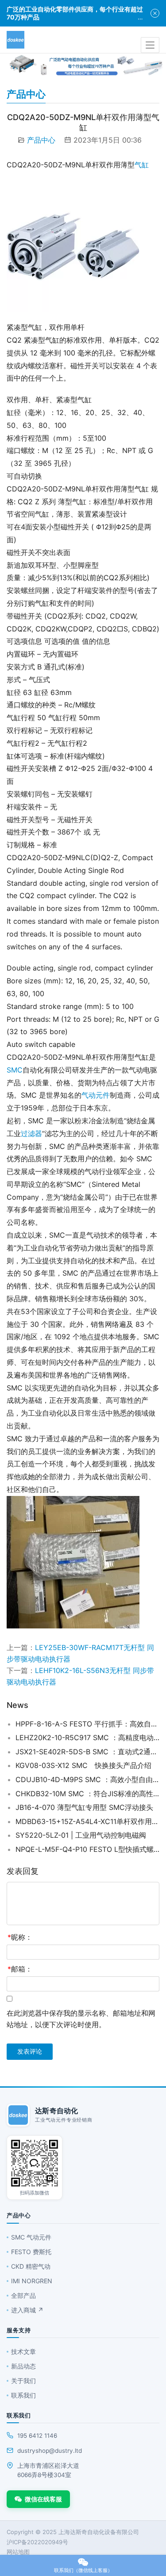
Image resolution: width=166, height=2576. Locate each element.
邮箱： (20, 1969)
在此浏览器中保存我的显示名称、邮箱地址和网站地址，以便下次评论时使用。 (81, 2019)
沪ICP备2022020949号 (37, 2542)
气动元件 (96, 1095)
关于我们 (23, 2381)
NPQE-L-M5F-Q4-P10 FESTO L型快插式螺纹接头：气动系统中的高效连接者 (87, 1849)
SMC (15, 1070)
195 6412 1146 (37, 2436)
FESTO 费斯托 (31, 2252)
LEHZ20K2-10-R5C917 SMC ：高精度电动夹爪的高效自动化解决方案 (87, 1737)
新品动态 (23, 2366)
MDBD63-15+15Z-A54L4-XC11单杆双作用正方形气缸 (87, 1821)
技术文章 (23, 2351)
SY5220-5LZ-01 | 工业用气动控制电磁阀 (81, 1835)
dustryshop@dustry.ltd (50, 2451)
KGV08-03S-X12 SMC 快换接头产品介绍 (83, 1765)
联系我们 (23, 2395)
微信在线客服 (43, 2499)
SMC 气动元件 (31, 2237)
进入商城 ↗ (27, 2310)
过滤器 (31, 1133)
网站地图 (18, 2552)
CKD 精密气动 (31, 2266)
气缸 (142, 165)
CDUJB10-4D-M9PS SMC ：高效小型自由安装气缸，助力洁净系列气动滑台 (87, 1779)
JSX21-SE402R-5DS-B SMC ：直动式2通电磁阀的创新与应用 (87, 1752)
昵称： (20, 1937)
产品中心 (41, 140)
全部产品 (23, 2295)
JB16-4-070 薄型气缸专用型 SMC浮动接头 (84, 1807)
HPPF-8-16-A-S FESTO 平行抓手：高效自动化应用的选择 (87, 1724)
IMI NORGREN (32, 2281)
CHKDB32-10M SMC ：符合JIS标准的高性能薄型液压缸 (87, 1794)
